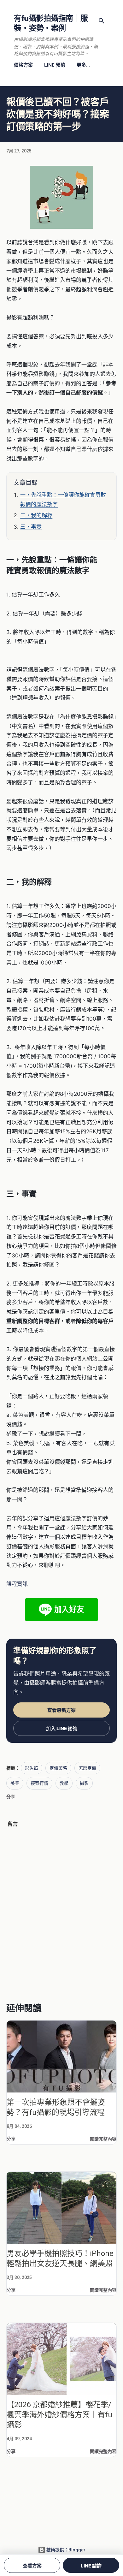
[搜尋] (102, 21)
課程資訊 (17, 1584)
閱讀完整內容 (103, 2139)
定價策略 (58, 1768)
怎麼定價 (87, 1768)
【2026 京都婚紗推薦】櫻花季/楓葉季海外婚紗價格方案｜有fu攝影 (59, 2415)
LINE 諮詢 (91, 2566)
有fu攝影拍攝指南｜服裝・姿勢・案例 (51, 23)
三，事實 (31, 527)
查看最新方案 (61, 1710)
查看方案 (32, 2566)
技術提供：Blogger (65, 2550)
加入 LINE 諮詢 (62, 1728)
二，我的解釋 (36, 515)
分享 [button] (11, 1797)
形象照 (32, 1768)
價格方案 (23, 65)
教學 (64, 1783)
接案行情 (39, 1783)
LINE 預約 (55, 65)
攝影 (84, 1783)
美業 (15, 1783)
